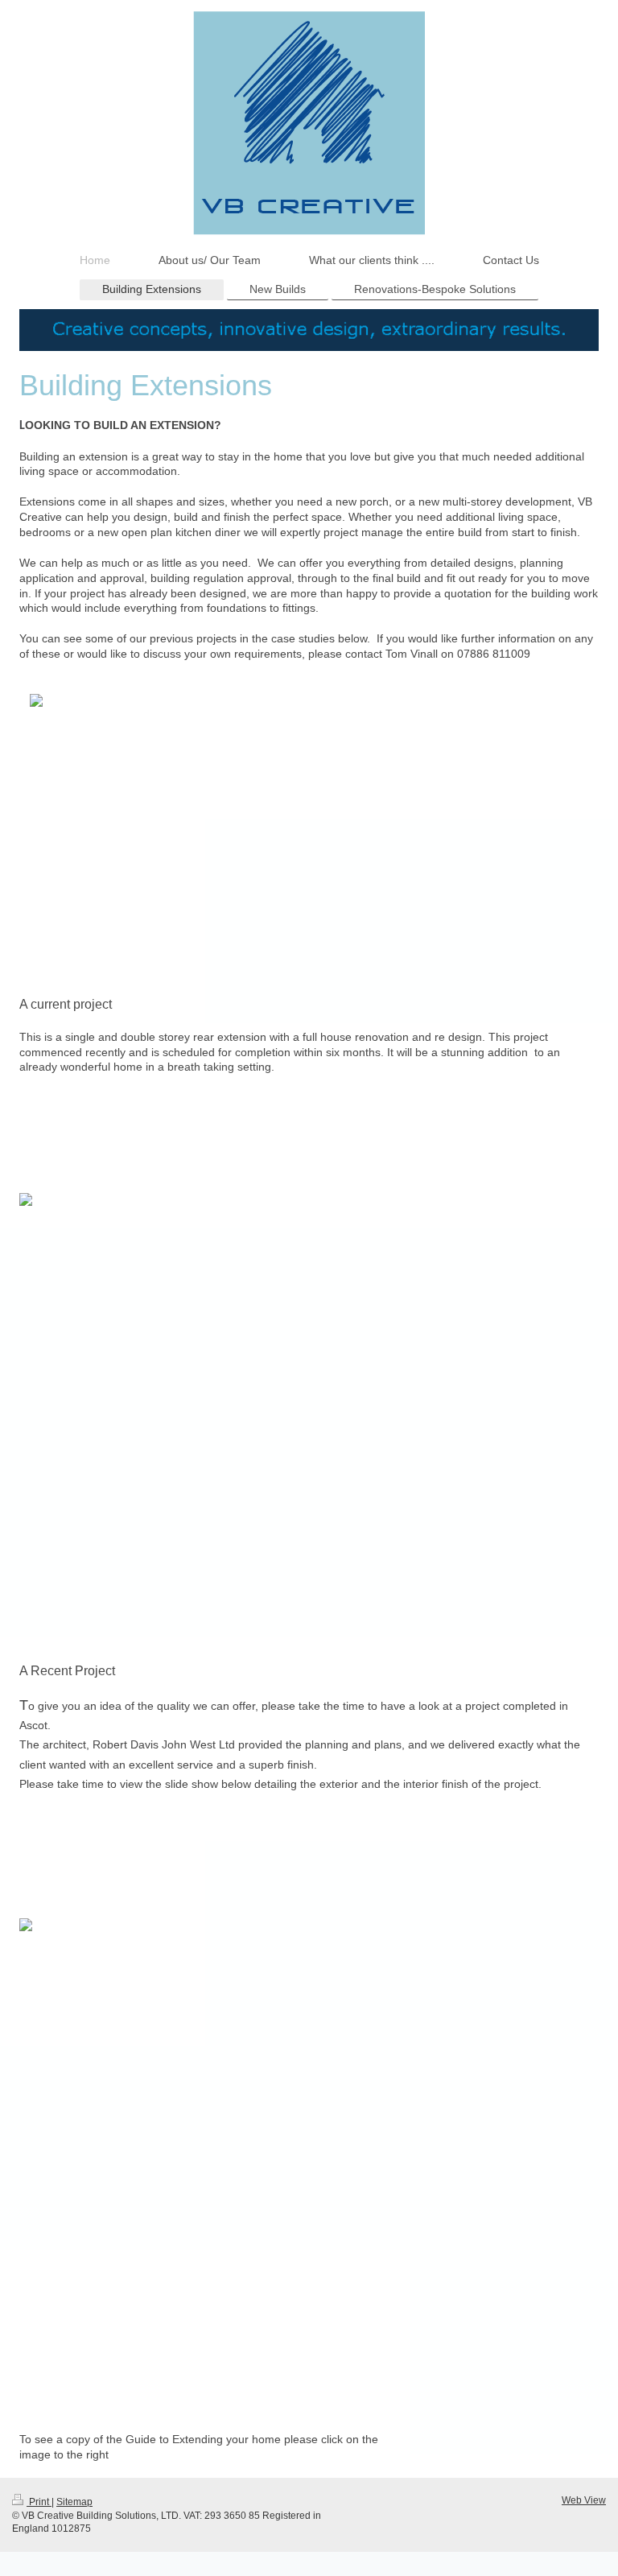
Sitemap (74, 2502)
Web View (584, 2500)
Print (39, 2502)
